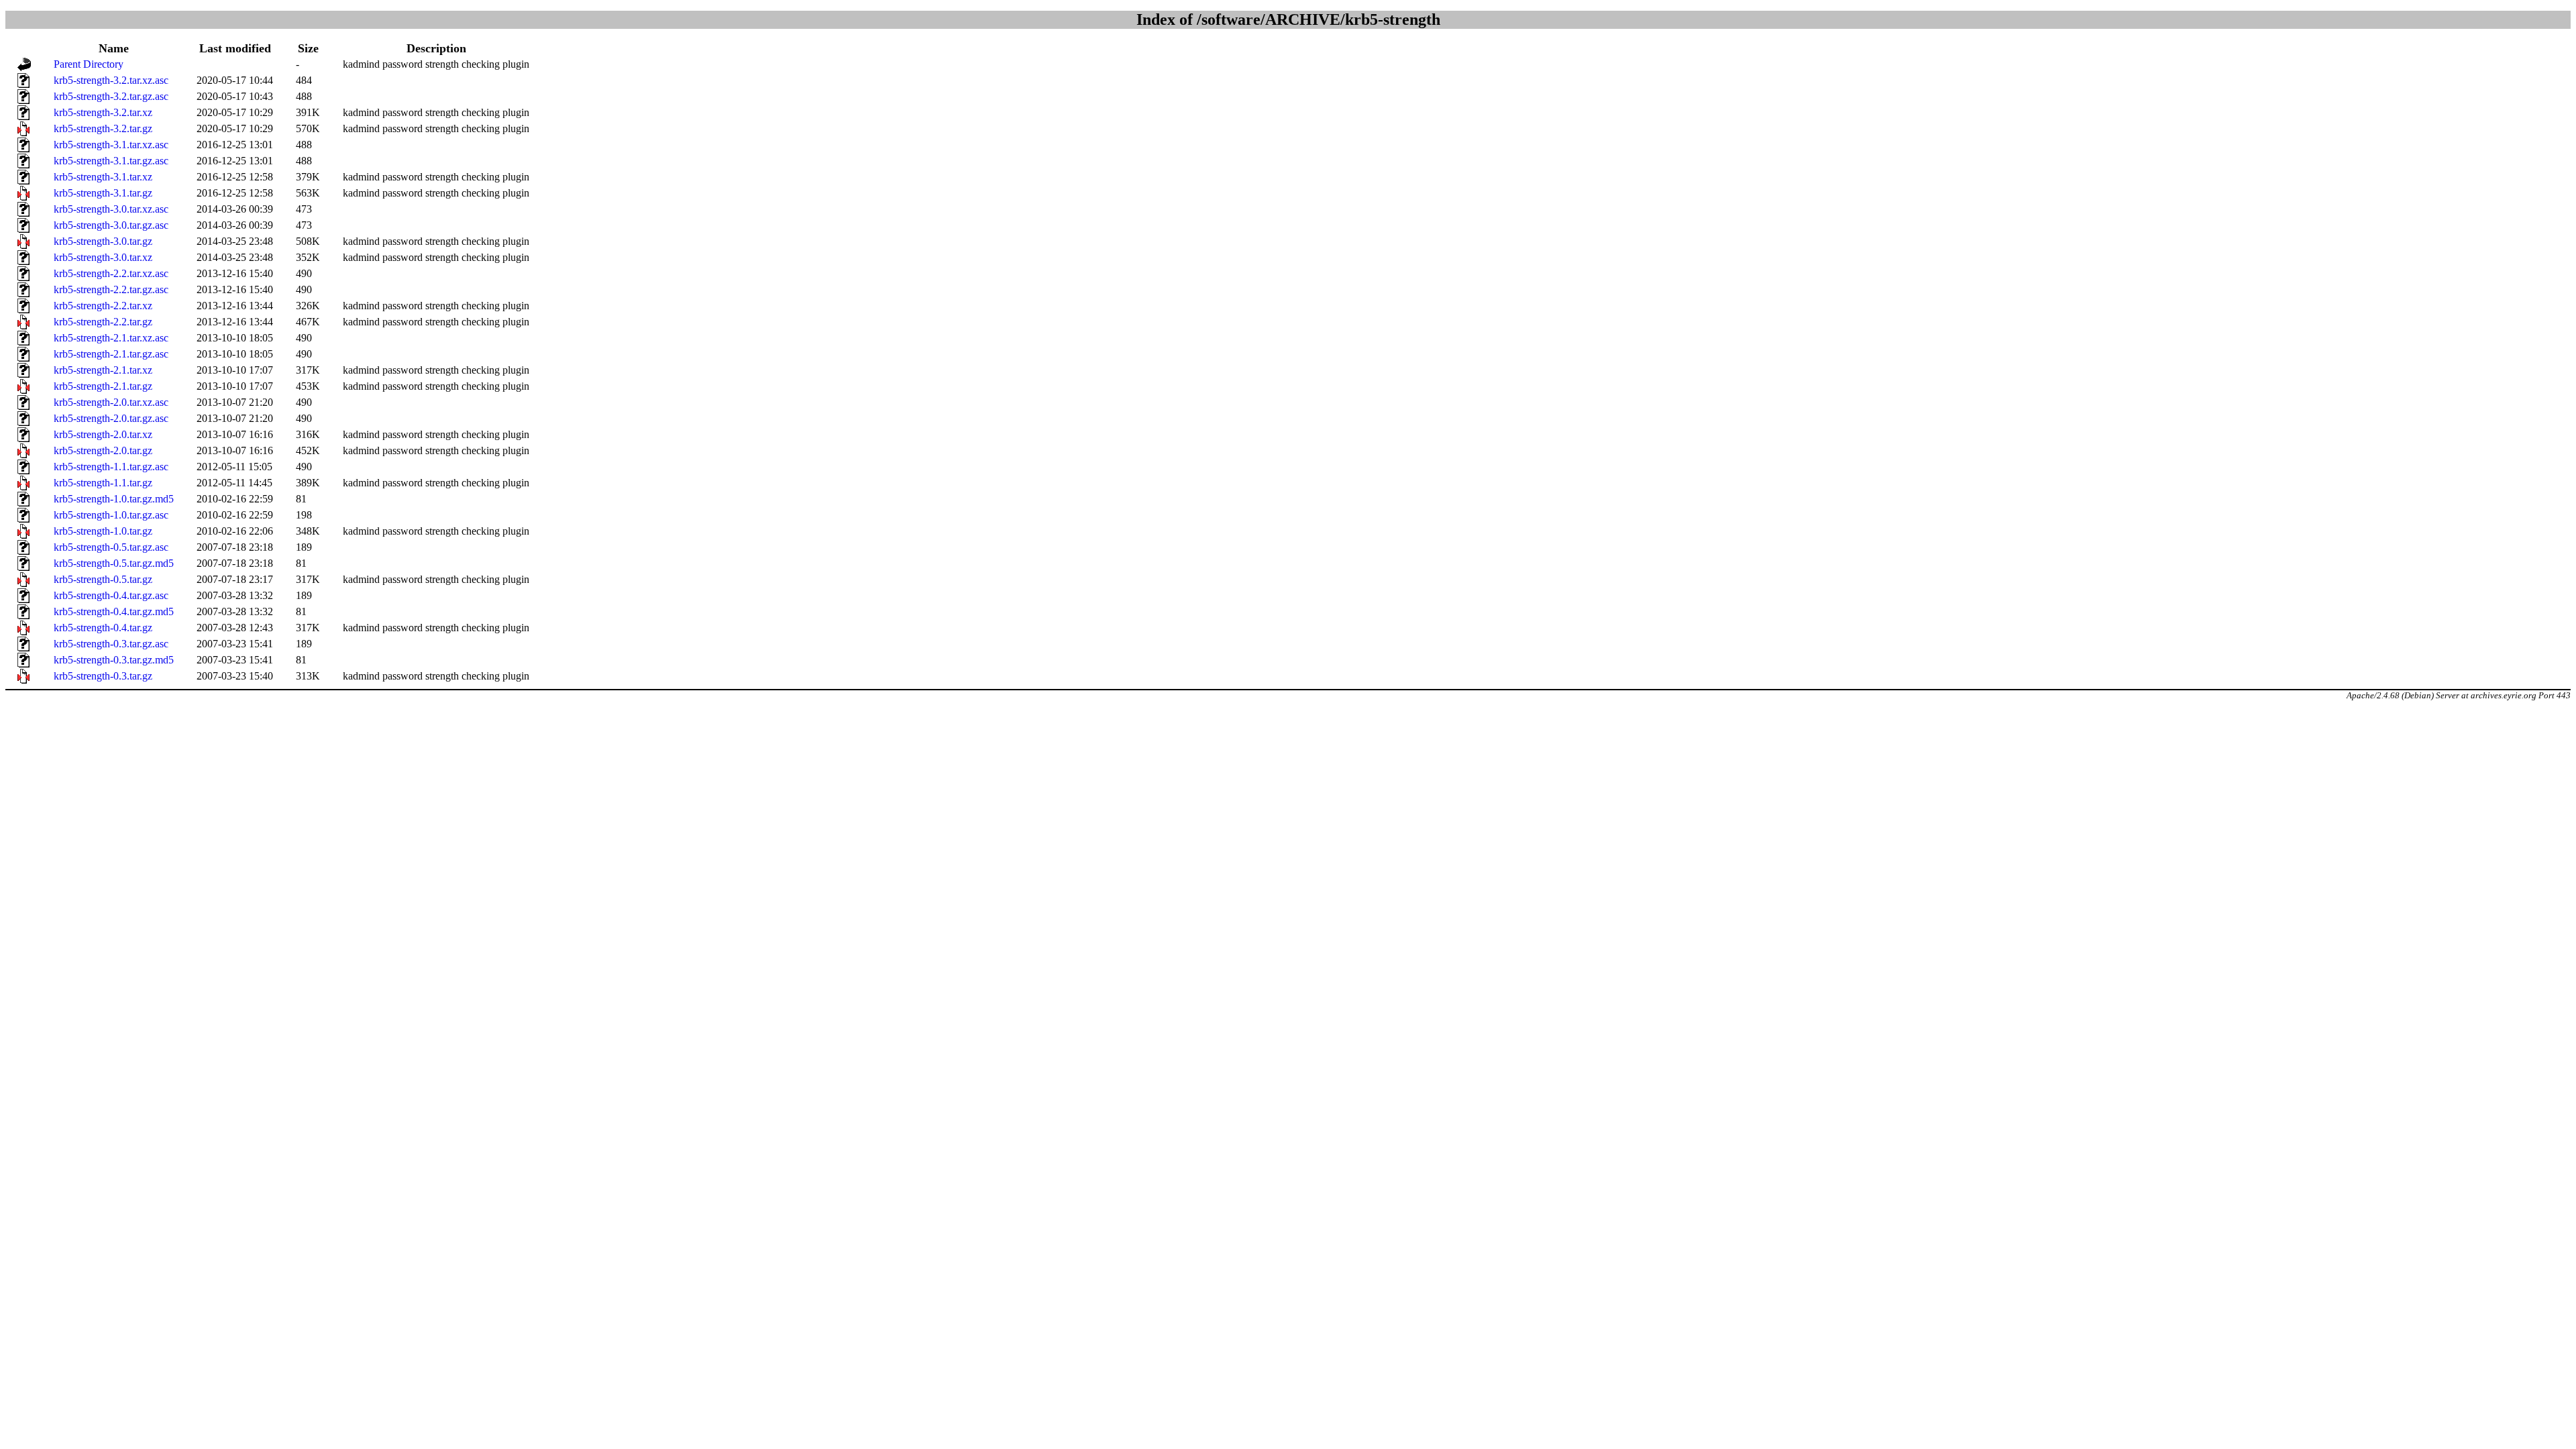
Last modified (235, 48)
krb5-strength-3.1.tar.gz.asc (111, 161)
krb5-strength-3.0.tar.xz (103, 257)
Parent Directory (89, 64)
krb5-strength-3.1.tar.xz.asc (111, 145)
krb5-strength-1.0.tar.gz (103, 531)
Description (436, 48)
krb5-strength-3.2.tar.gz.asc (111, 96)
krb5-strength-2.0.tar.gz (103, 450)
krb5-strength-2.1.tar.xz (103, 370)
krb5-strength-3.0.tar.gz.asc (111, 225)
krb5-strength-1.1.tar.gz (103, 483)
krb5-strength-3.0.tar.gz (103, 241)
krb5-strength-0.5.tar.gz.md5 (114, 563)
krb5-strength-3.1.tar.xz (103, 177)
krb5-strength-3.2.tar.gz (103, 128)
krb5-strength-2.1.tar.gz (103, 386)
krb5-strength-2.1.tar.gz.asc (111, 354)
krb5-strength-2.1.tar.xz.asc (111, 338)
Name (114, 48)
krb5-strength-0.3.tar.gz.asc (111, 644)
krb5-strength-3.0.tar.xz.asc (111, 209)
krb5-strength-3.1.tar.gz (103, 193)
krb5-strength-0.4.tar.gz (103, 628)
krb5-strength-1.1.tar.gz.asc (111, 467)
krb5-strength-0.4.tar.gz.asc (111, 595)
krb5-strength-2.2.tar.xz (103, 306)
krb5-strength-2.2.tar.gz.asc (111, 289)
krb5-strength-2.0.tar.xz (103, 434)
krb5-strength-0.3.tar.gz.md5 (114, 660)
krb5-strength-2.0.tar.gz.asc (111, 418)
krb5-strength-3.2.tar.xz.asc (111, 80)
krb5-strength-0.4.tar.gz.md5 (114, 611)
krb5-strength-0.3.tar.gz (103, 676)
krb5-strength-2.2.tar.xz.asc (111, 273)
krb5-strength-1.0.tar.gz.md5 (114, 499)
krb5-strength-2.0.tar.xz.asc (111, 402)
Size (308, 48)
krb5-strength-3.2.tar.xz (103, 112)
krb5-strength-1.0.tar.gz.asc (111, 515)
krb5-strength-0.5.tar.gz (103, 579)
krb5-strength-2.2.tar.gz (103, 322)
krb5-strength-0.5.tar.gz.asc (111, 547)
